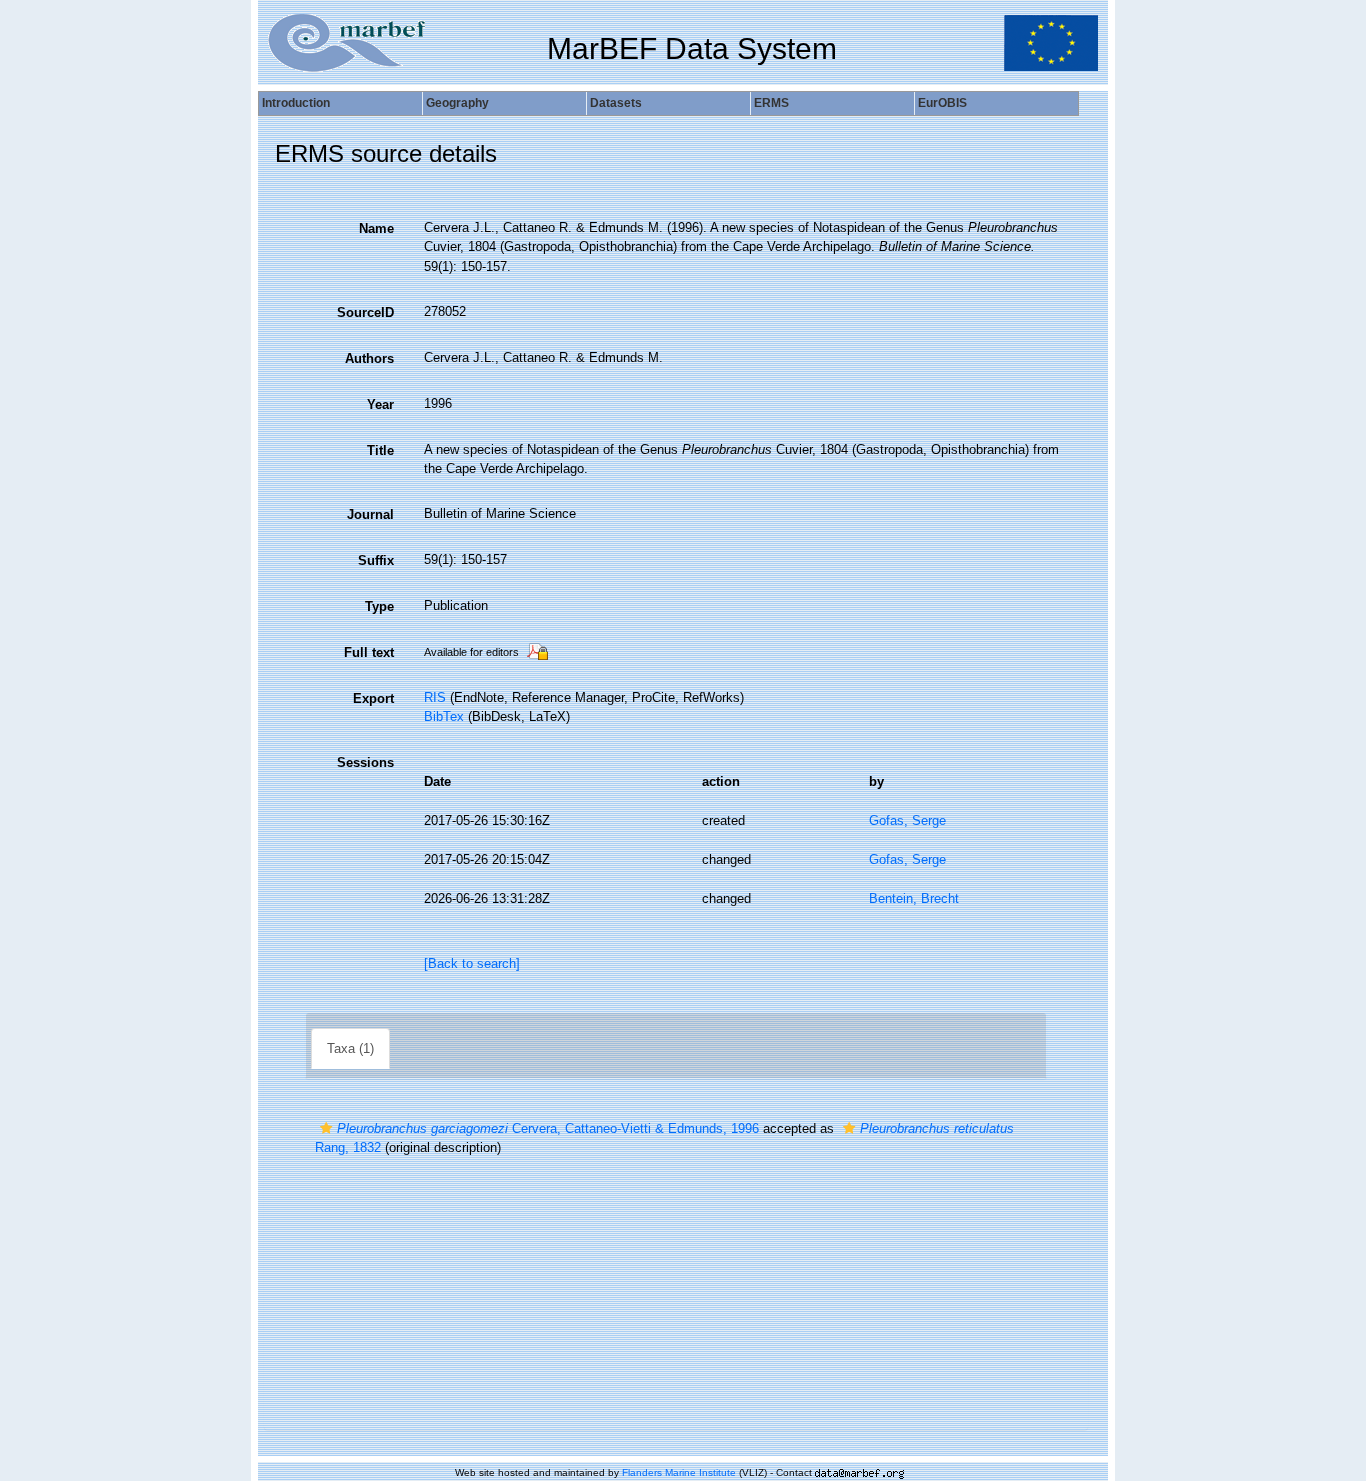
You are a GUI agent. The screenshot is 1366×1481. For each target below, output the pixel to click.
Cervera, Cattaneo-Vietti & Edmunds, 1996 (548, 1128)
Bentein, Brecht (914, 898)
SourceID (365, 312)
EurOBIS (942, 103)
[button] (326, 1128)
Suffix (376, 560)
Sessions (365, 762)
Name (376, 228)
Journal (370, 514)
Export (373, 698)
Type (379, 606)
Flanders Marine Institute (679, 1472)
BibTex (444, 716)
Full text (369, 652)
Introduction (296, 103)
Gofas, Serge (907, 820)
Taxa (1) (350, 1048)
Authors (369, 358)
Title (380, 450)
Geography (457, 103)
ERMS (771, 103)
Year (380, 404)
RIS (435, 697)
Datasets (616, 103)
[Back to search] (472, 963)
